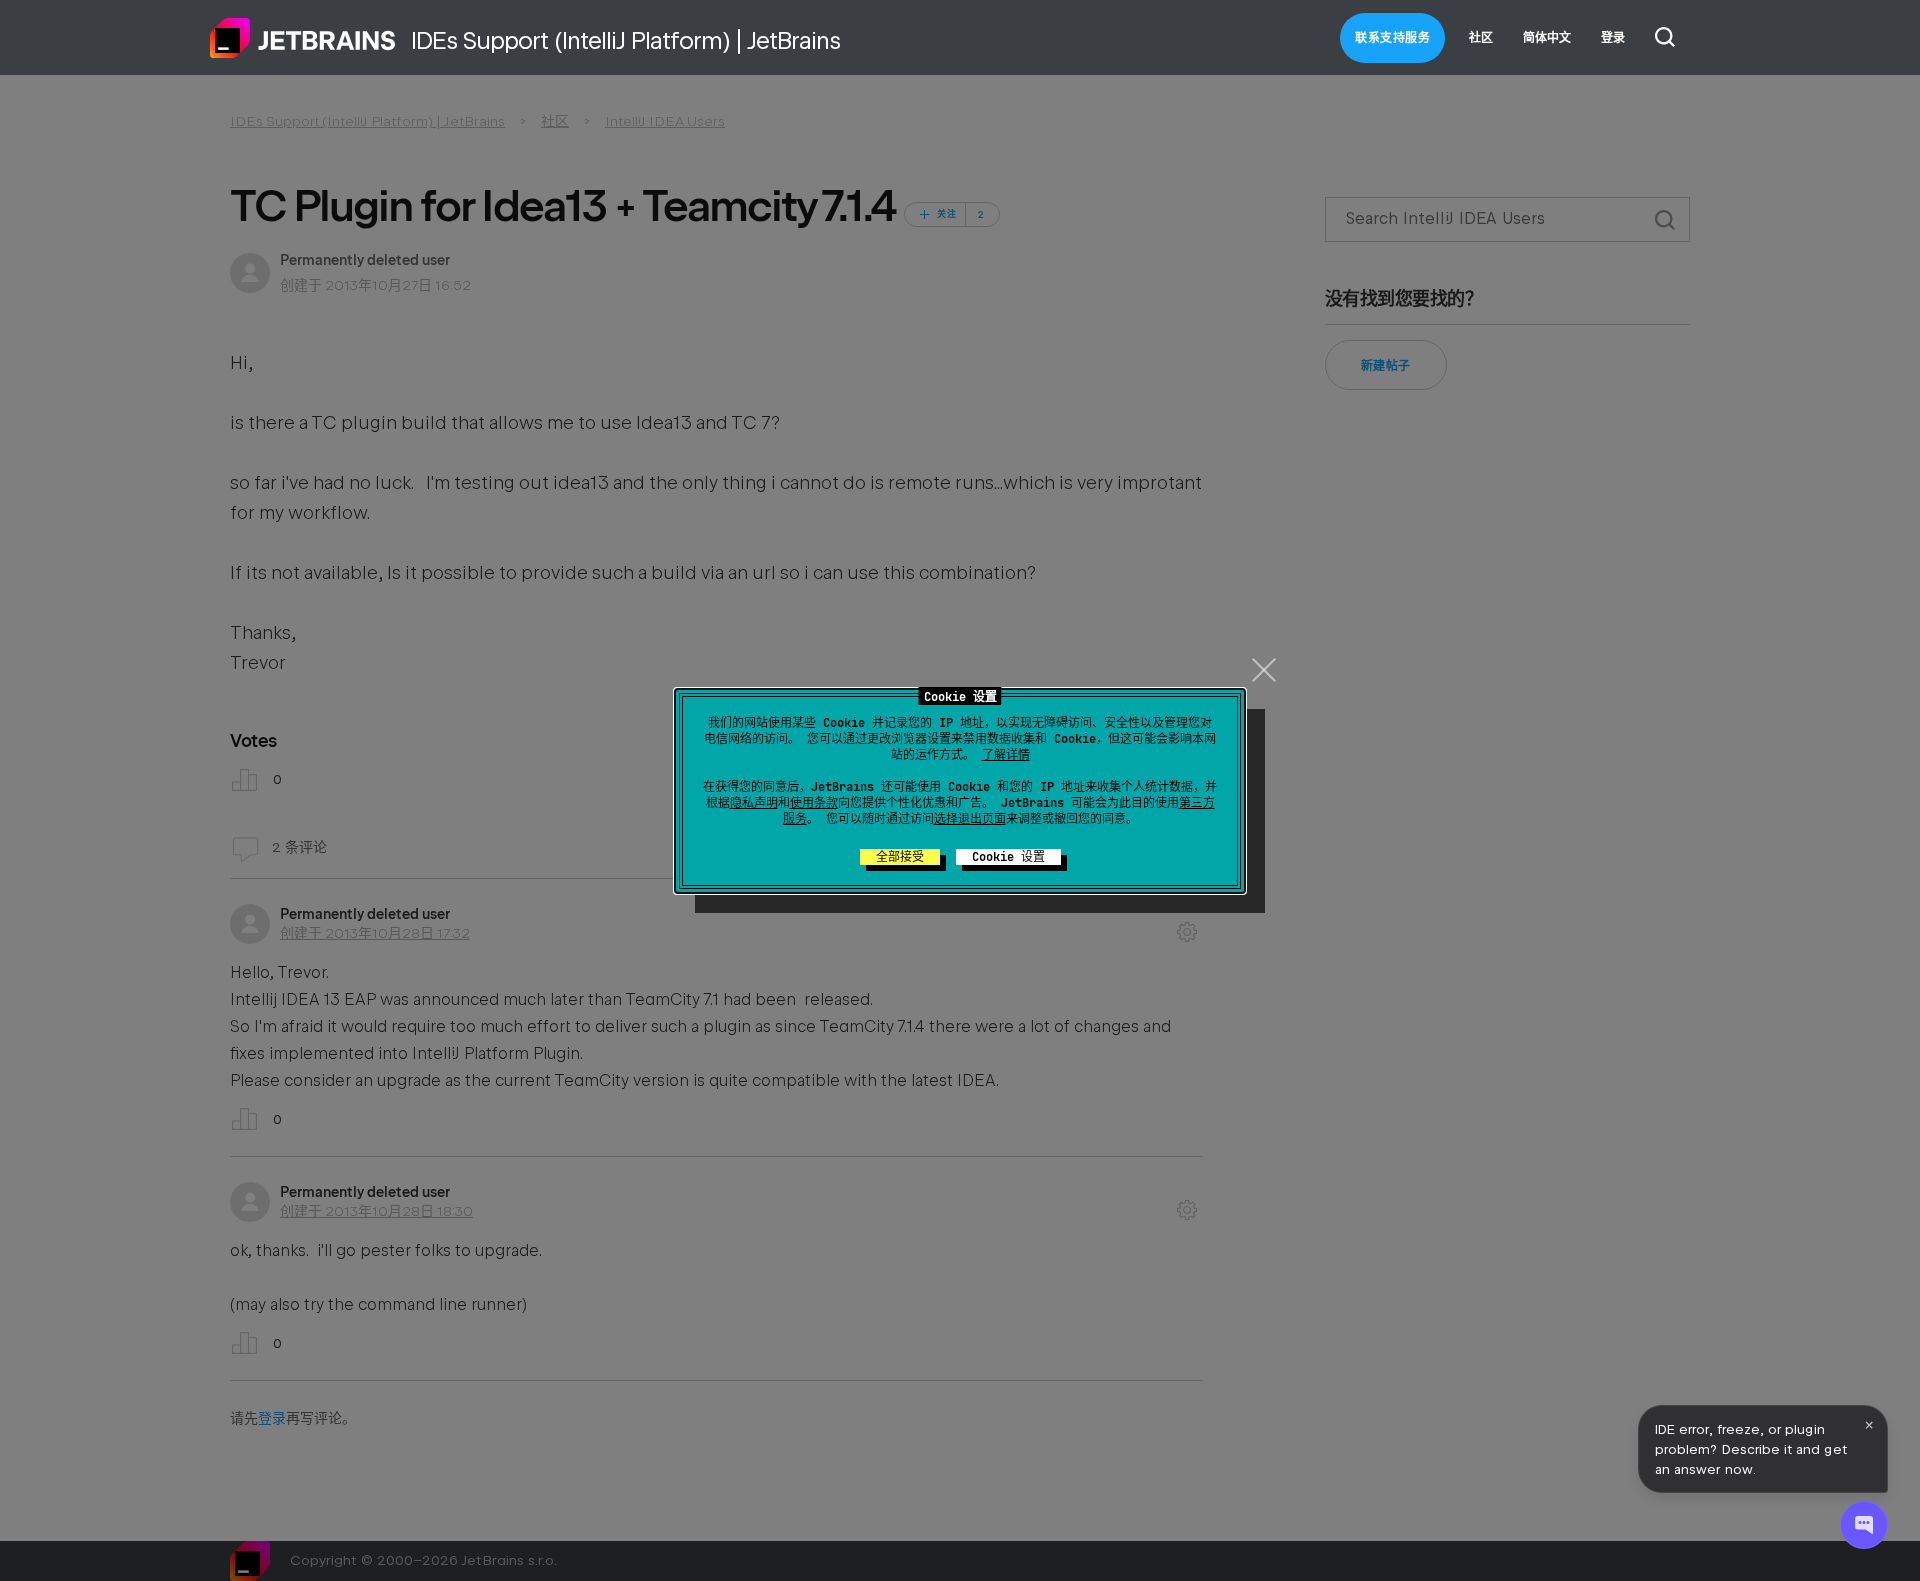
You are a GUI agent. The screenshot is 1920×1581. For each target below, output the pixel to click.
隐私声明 (754, 803)
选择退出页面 (970, 819)
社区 (1481, 38)
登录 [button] (1613, 38)
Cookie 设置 (1008, 857)
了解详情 (1006, 755)
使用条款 (814, 803)
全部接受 (900, 857)
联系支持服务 (1392, 38)
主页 (303, 38)
